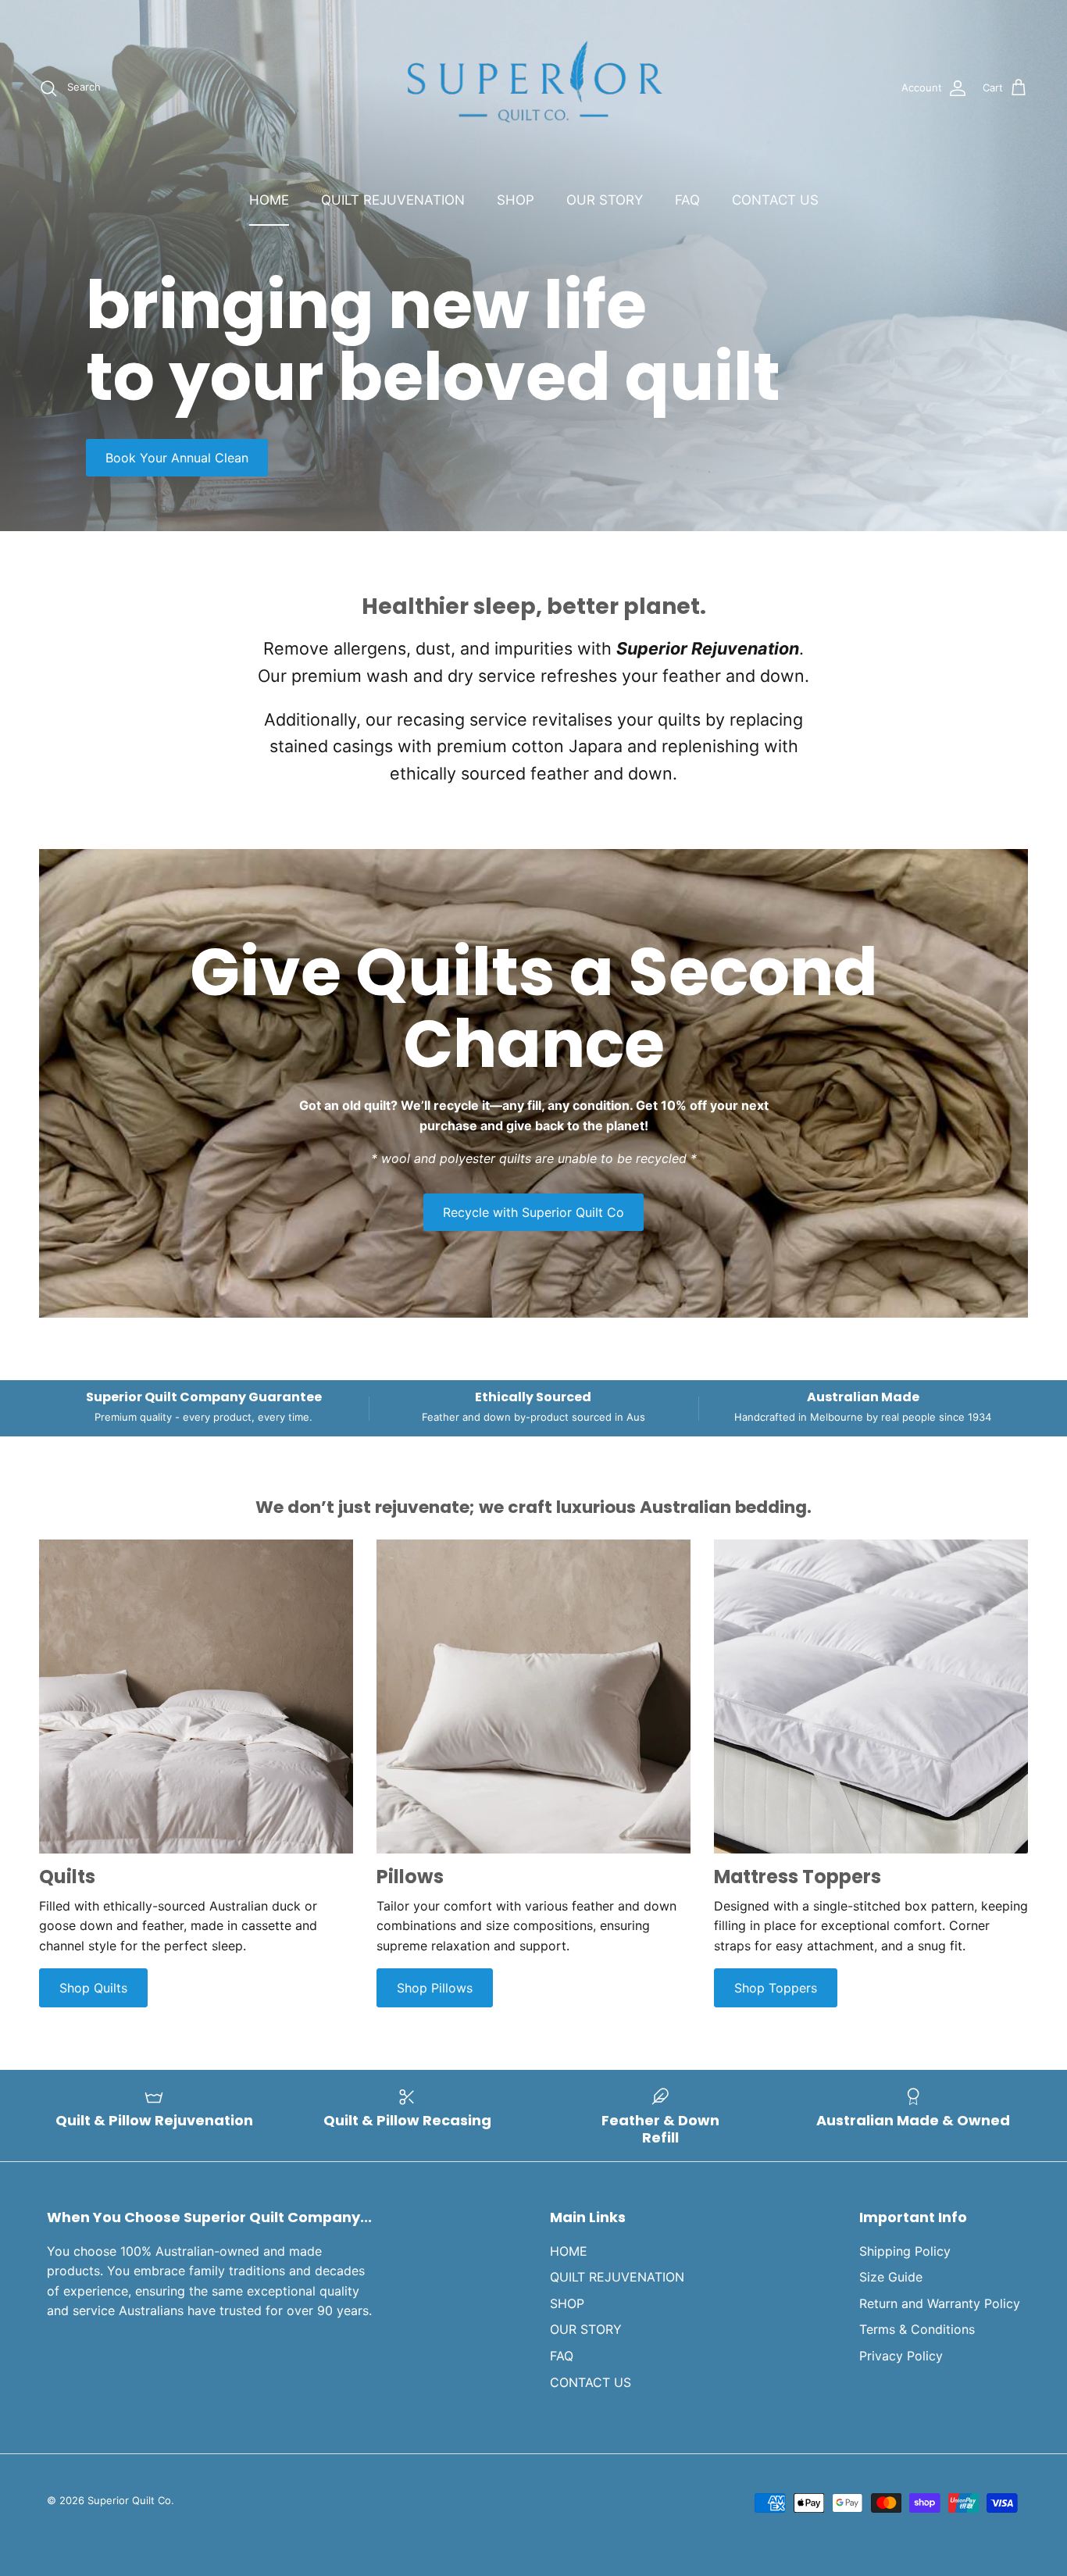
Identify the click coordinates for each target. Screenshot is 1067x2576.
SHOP (516, 200)
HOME (269, 200)
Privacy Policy (901, 2356)
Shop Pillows (435, 1988)
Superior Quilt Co (129, 2500)
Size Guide (891, 2277)
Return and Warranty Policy (940, 2303)
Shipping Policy (905, 2251)
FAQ (687, 200)
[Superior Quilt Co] (533, 88)
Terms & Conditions (917, 2329)
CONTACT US (775, 200)
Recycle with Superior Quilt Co (533, 1212)
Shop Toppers (776, 1988)
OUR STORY (605, 200)
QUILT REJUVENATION (393, 200)
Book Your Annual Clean (177, 458)
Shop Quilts (93, 1988)
